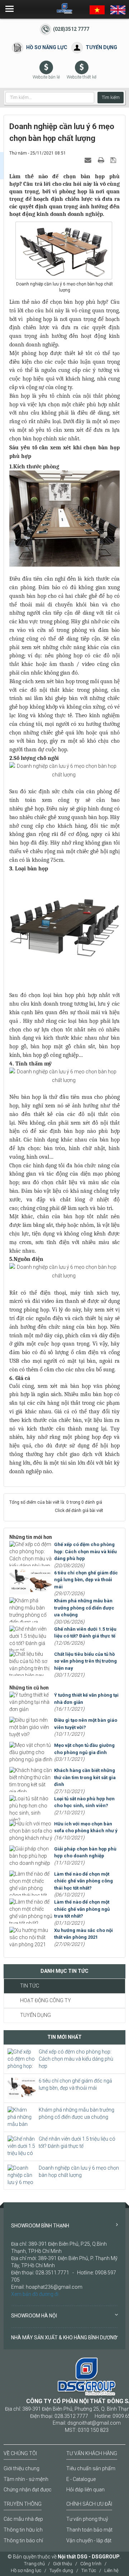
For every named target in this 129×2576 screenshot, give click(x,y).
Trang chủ (34, 2564)
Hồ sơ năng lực (47, 47)
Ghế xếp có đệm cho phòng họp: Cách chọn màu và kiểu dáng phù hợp (76, 2059)
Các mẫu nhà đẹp (23, 2519)
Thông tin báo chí (23, 2540)
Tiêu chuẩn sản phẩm (91, 2468)
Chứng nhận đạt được (28, 2490)
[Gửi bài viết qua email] (89, 160)
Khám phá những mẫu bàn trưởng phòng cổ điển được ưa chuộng (77, 2113)
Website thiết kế (82, 77)
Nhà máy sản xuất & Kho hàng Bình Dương (64, 2338)
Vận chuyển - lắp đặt (89, 2540)
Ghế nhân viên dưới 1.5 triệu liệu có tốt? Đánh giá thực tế (77, 2142)
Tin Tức (30, 1986)
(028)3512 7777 (71, 29)
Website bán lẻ (46, 77)
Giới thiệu (63, 2564)
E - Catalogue (81, 2479)
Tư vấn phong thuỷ (87, 2519)
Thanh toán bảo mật (89, 2530)
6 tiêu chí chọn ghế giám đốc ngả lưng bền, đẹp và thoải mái (75, 2084)
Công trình (91, 2564)
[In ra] (102, 160)
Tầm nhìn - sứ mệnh (26, 2479)
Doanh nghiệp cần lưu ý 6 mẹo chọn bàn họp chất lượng (79, 2171)
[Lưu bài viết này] (114, 160)
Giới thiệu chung (21, 2468)
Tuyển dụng (101, 47)
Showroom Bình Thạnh (40, 2226)
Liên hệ (111, 2570)
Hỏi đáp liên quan (85, 2490)
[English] (118, 9)
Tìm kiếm (111, 98)
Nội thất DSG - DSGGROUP (89, 2557)
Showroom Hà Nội (34, 2316)
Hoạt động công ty (46, 2000)
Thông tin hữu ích (23, 2530)
